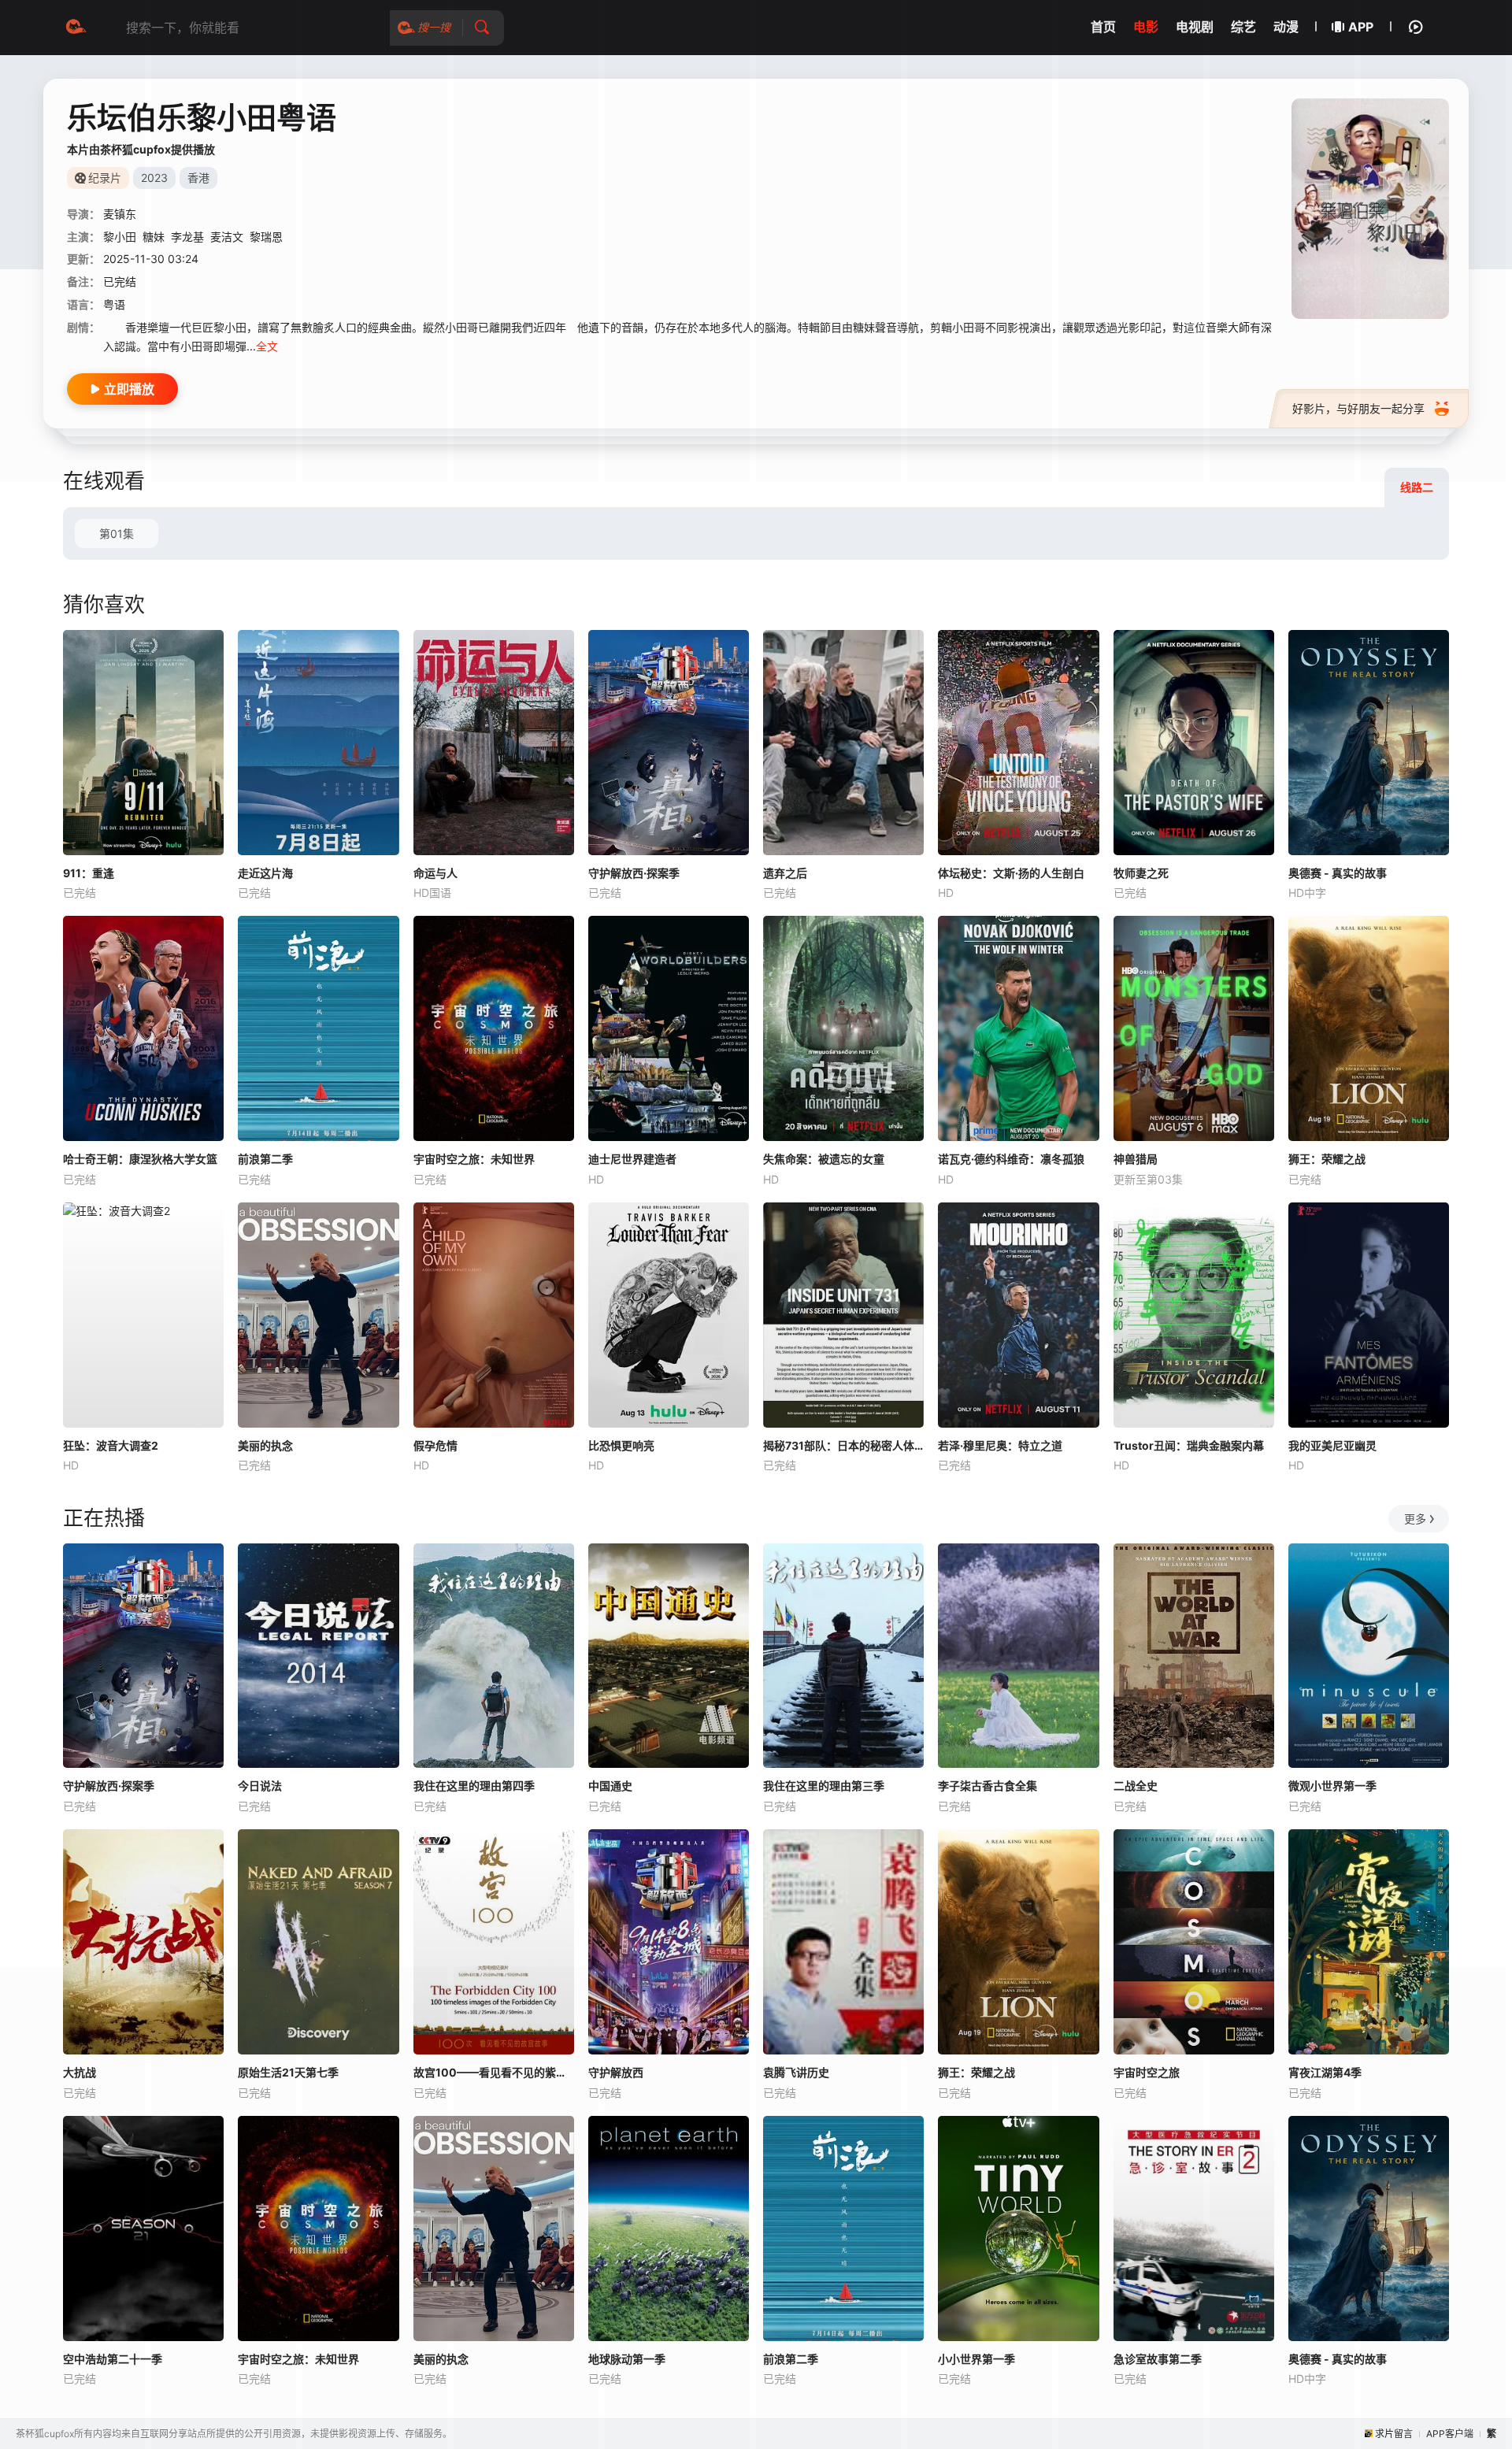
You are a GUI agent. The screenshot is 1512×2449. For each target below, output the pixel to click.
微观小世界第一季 (1332, 1786)
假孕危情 (435, 1445)
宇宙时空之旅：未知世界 (474, 1159)
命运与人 (435, 873)
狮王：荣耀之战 (1327, 1159)
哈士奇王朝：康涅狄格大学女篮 (140, 1159)
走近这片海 (265, 873)
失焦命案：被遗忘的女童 (824, 1159)
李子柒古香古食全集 (988, 1786)
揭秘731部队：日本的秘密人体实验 (843, 1445)
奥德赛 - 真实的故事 (1338, 873)
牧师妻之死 (1141, 873)
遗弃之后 (785, 873)
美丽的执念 (265, 1445)
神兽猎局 (1136, 1159)
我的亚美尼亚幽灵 (1332, 1445)
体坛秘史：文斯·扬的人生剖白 (1011, 873)
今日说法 (260, 1786)
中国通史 (610, 1786)
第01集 (117, 534)
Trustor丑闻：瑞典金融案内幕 (1189, 1445)
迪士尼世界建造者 (632, 1159)
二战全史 (1136, 1786)
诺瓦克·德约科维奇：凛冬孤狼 (1011, 1159)
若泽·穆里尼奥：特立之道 (1000, 1445)
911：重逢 (89, 873)
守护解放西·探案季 (634, 873)
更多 (1415, 1519)
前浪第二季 (265, 1159)
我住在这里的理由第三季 (824, 1786)
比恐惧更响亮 (621, 1445)
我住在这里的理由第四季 (474, 1786)
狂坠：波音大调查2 (111, 1445)
